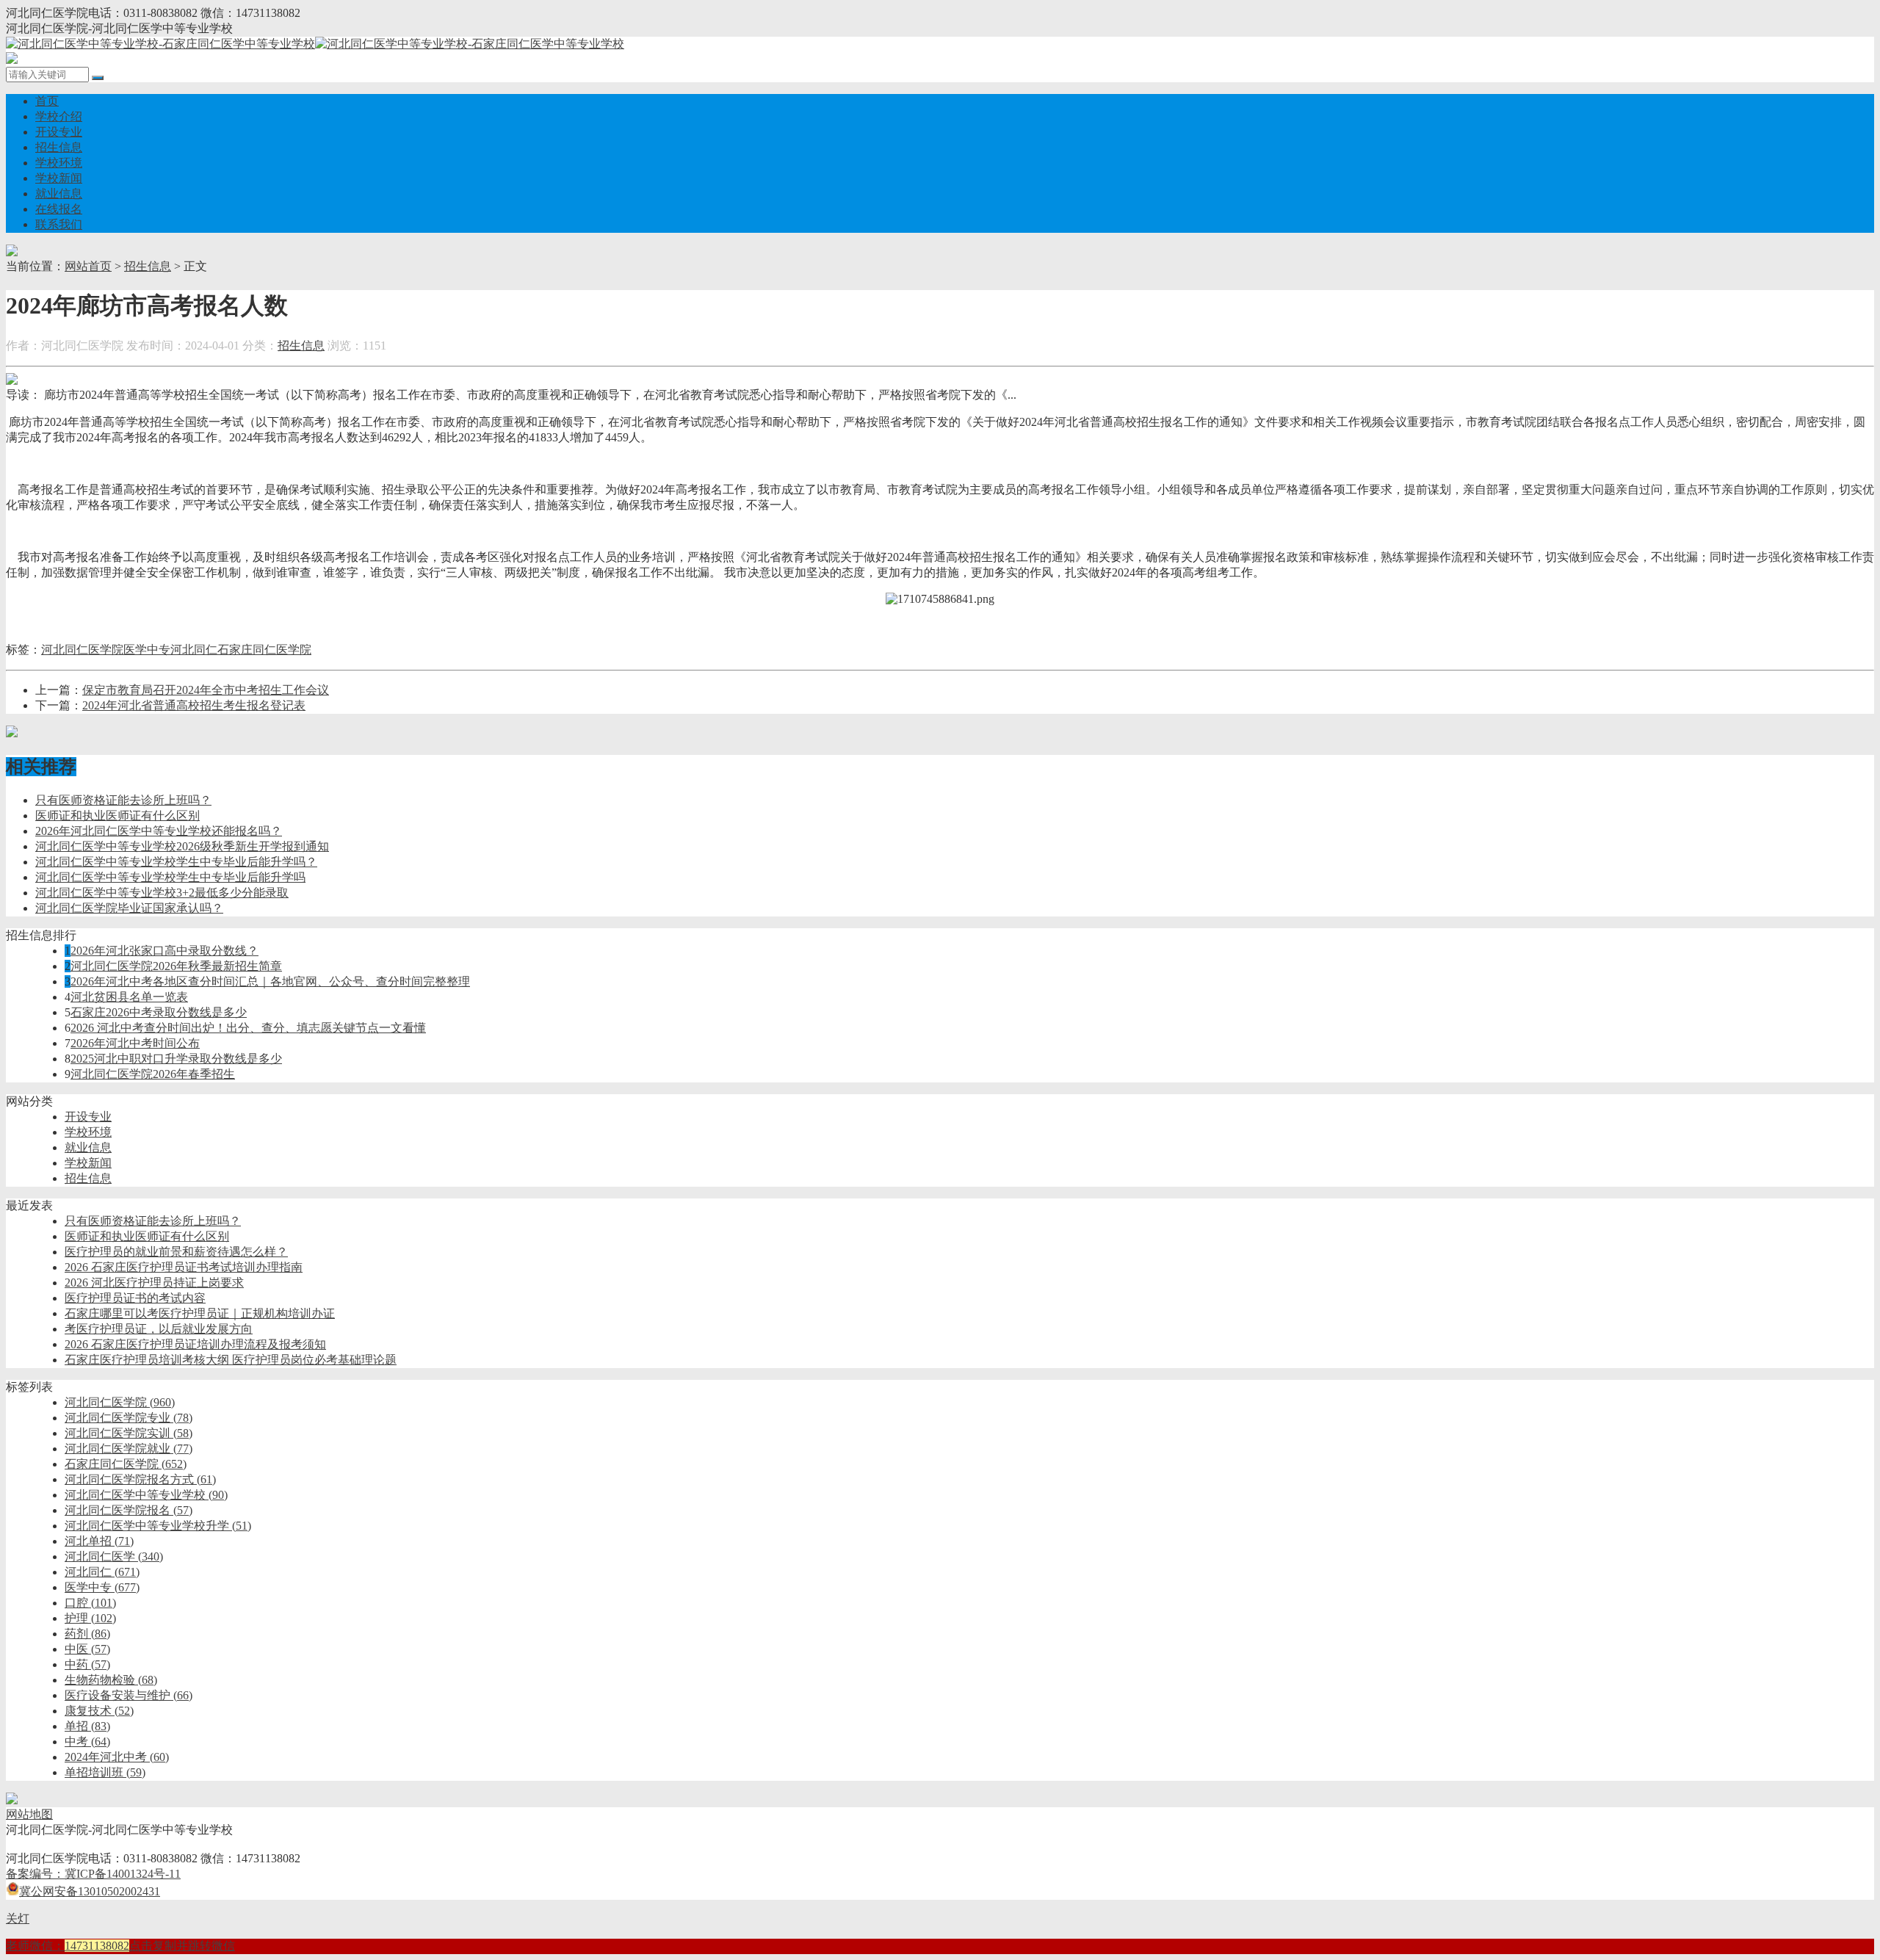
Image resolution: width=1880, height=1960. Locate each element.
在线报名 (59, 209)
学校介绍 (59, 116)
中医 (87, 1649)
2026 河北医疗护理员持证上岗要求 (154, 1283)
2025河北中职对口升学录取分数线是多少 (176, 1059)
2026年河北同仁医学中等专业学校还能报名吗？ (159, 831)
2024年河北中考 (117, 1757)
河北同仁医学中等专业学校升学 (158, 1526)
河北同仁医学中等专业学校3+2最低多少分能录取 (162, 893)
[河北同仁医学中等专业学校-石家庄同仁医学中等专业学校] (315, 44)
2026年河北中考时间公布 (135, 1043)
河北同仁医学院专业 (129, 1418)
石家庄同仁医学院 (264, 650)
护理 (90, 1618)
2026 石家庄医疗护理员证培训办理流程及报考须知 (195, 1344)
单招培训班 (105, 1772)
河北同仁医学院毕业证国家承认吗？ (129, 908)
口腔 (90, 1603)
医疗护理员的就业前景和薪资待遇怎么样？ (176, 1252)
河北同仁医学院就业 (129, 1449)
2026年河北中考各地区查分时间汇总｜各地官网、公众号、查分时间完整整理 (270, 981)
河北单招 (99, 1541)
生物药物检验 (111, 1680)
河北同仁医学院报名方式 (140, 1479)
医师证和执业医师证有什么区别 (117, 816)
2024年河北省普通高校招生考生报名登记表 (194, 705)
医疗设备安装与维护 (129, 1695)
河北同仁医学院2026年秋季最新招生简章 (176, 966)
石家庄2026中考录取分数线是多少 (159, 1012)
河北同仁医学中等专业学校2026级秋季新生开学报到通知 (182, 846)
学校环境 (59, 163)
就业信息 (59, 194)
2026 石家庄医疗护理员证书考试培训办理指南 (184, 1267)
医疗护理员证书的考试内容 (135, 1298)
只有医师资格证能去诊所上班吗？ (123, 800)
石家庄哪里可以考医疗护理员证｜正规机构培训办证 (200, 1313)
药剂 (87, 1634)
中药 (87, 1664)
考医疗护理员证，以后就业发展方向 (159, 1329)
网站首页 (88, 266)
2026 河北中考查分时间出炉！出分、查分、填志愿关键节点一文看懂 (248, 1028)
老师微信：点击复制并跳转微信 (120, 1946)
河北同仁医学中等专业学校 (146, 1495)
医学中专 (147, 650)
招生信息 (59, 147)
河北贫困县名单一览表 (129, 997)
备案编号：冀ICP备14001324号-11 (93, 1874)
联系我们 (59, 224)
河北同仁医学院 (82, 650)
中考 (87, 1742)
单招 (87, 1726)
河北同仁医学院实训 (129, 1433)
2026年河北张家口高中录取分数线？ (164, 951)
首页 (47, 101)
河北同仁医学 (114, 1556)
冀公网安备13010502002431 (90, 1891)
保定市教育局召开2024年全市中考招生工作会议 (206, 690)
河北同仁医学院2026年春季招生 (153, 1074)
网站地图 (29, 1814)
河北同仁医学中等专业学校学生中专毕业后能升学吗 (170, 877)
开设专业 (59, 132)
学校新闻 (59, 178)
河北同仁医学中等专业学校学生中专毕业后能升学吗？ (176, 862)
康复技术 (99, 1711)
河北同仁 (194, 650)
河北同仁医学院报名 (129, 1510)
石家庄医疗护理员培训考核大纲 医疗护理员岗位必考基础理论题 (231, 1360)
